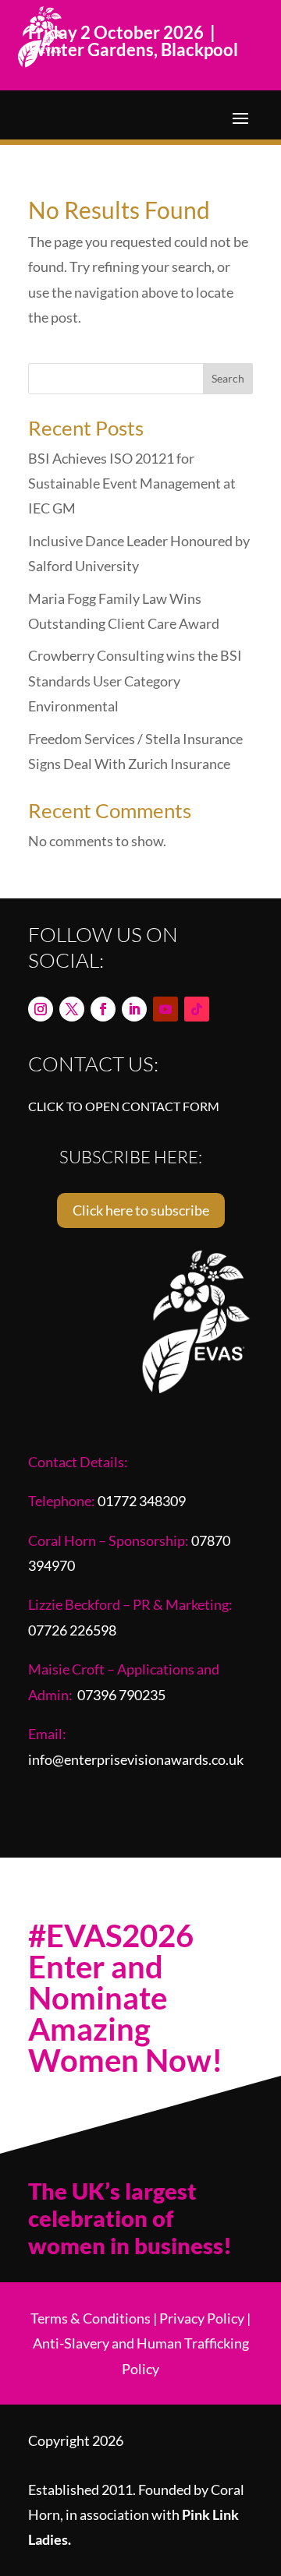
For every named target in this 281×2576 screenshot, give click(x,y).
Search (228, 378)
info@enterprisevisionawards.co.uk (136, 1759)
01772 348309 (142, 1501)
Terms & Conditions (91, 2318)
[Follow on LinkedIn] (134, 1009)
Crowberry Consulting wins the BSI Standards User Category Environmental (135, 681)
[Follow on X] (72, 1009)
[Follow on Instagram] (41, 1009)
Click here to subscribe (141, 1210)
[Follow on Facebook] (103, 1009)
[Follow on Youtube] (165, 1009)
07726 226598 (72, 1630)
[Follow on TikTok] (197, 1009)
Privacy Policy (202, 2318)
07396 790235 (121, 1695)
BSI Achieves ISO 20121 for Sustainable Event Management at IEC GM (132, 483)
